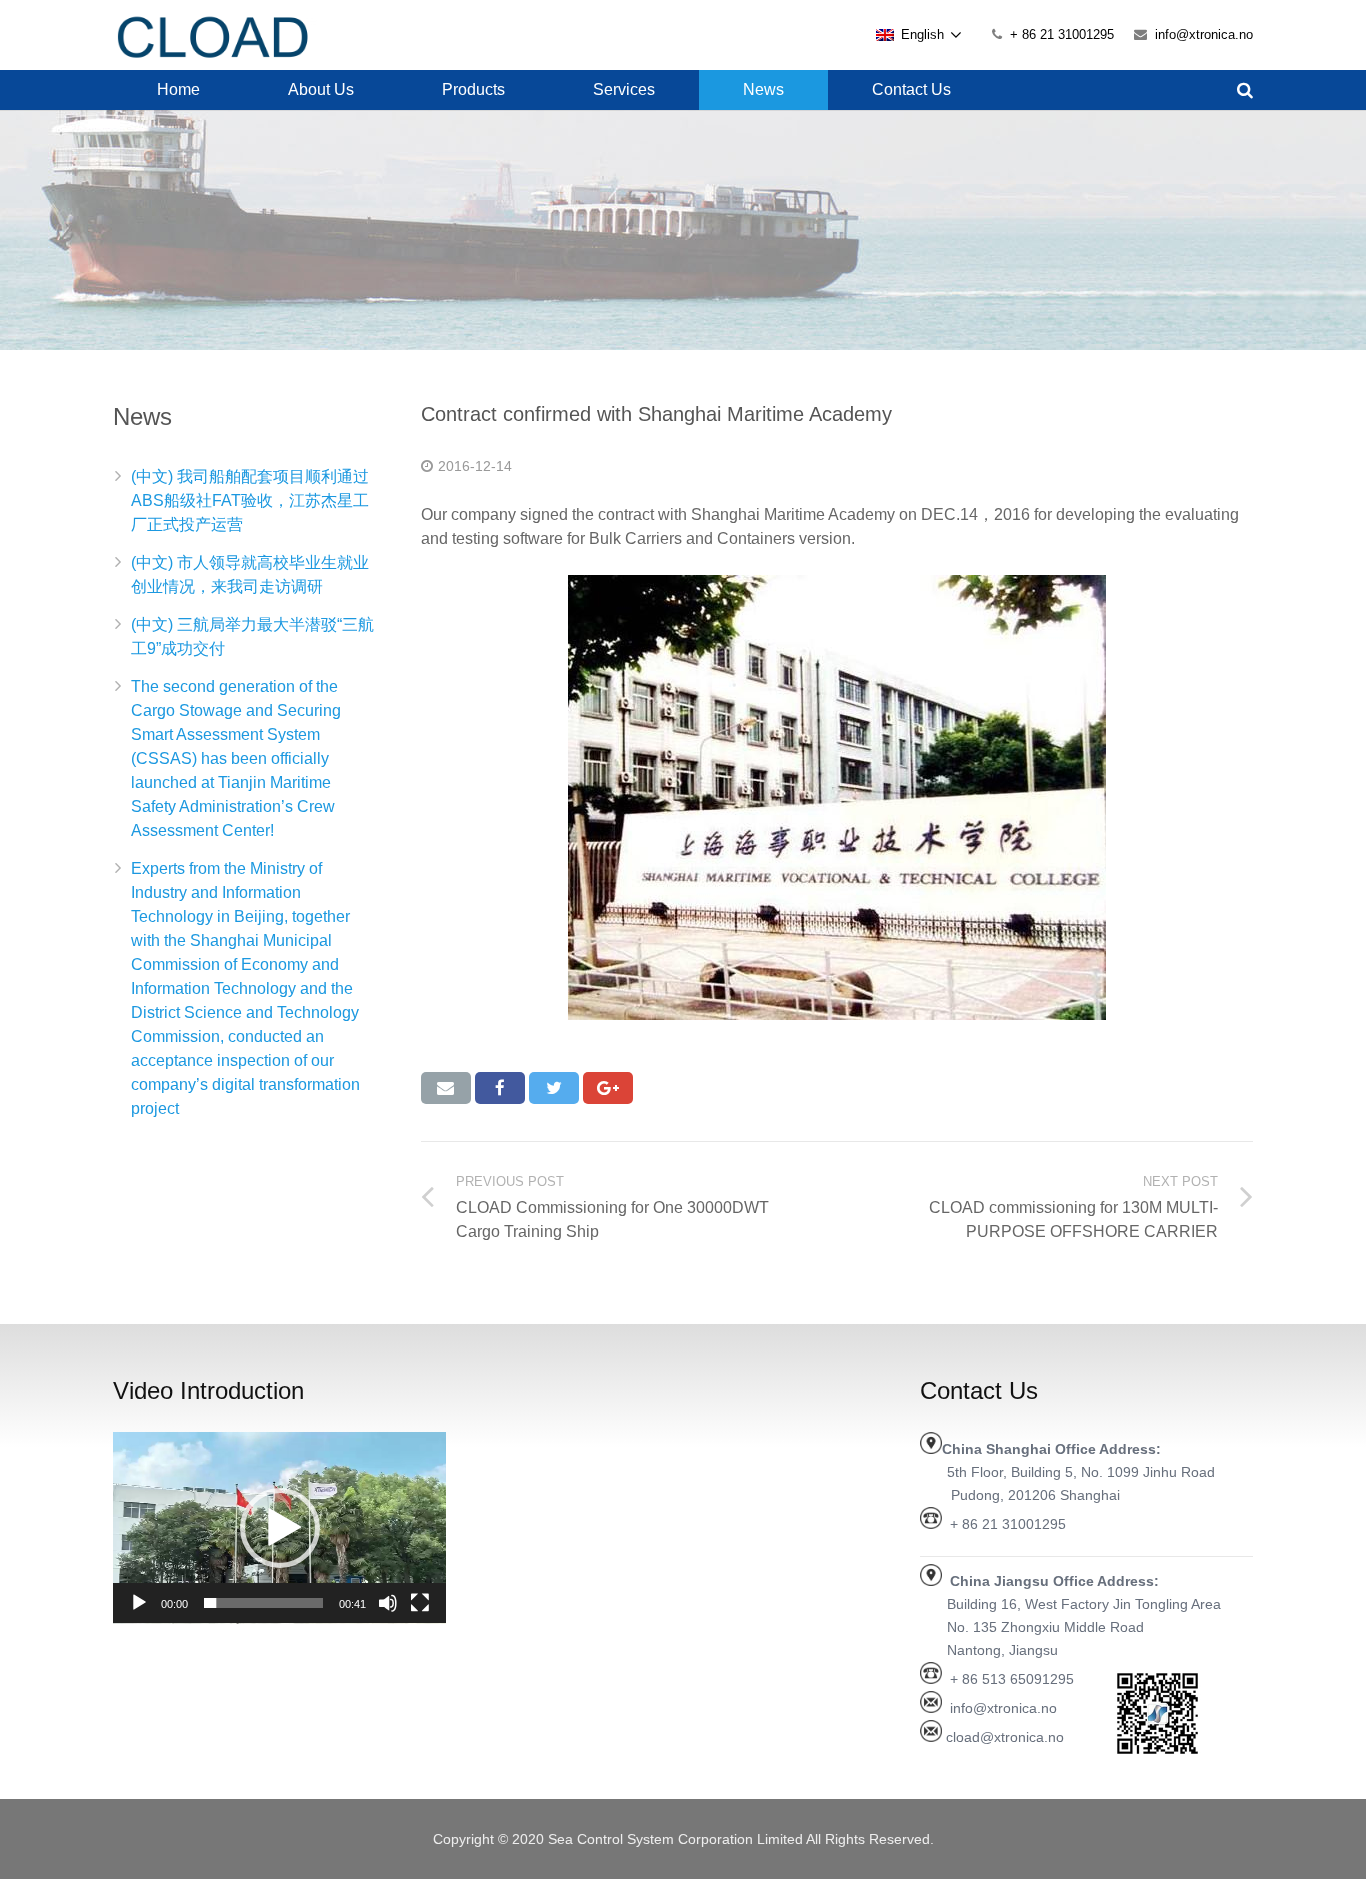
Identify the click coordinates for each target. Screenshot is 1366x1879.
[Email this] (446, 1088)
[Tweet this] (554, 1088)
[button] (280, 1528)
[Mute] (388, 1603)
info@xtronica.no (1204, 34)
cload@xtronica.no (1005, 1737)
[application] (279, 1528)
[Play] (139, 1603)
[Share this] (500, 1088)
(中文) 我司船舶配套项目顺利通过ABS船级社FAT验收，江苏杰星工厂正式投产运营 (250, 500)
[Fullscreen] (420, 1603)
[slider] (263, 1603)
